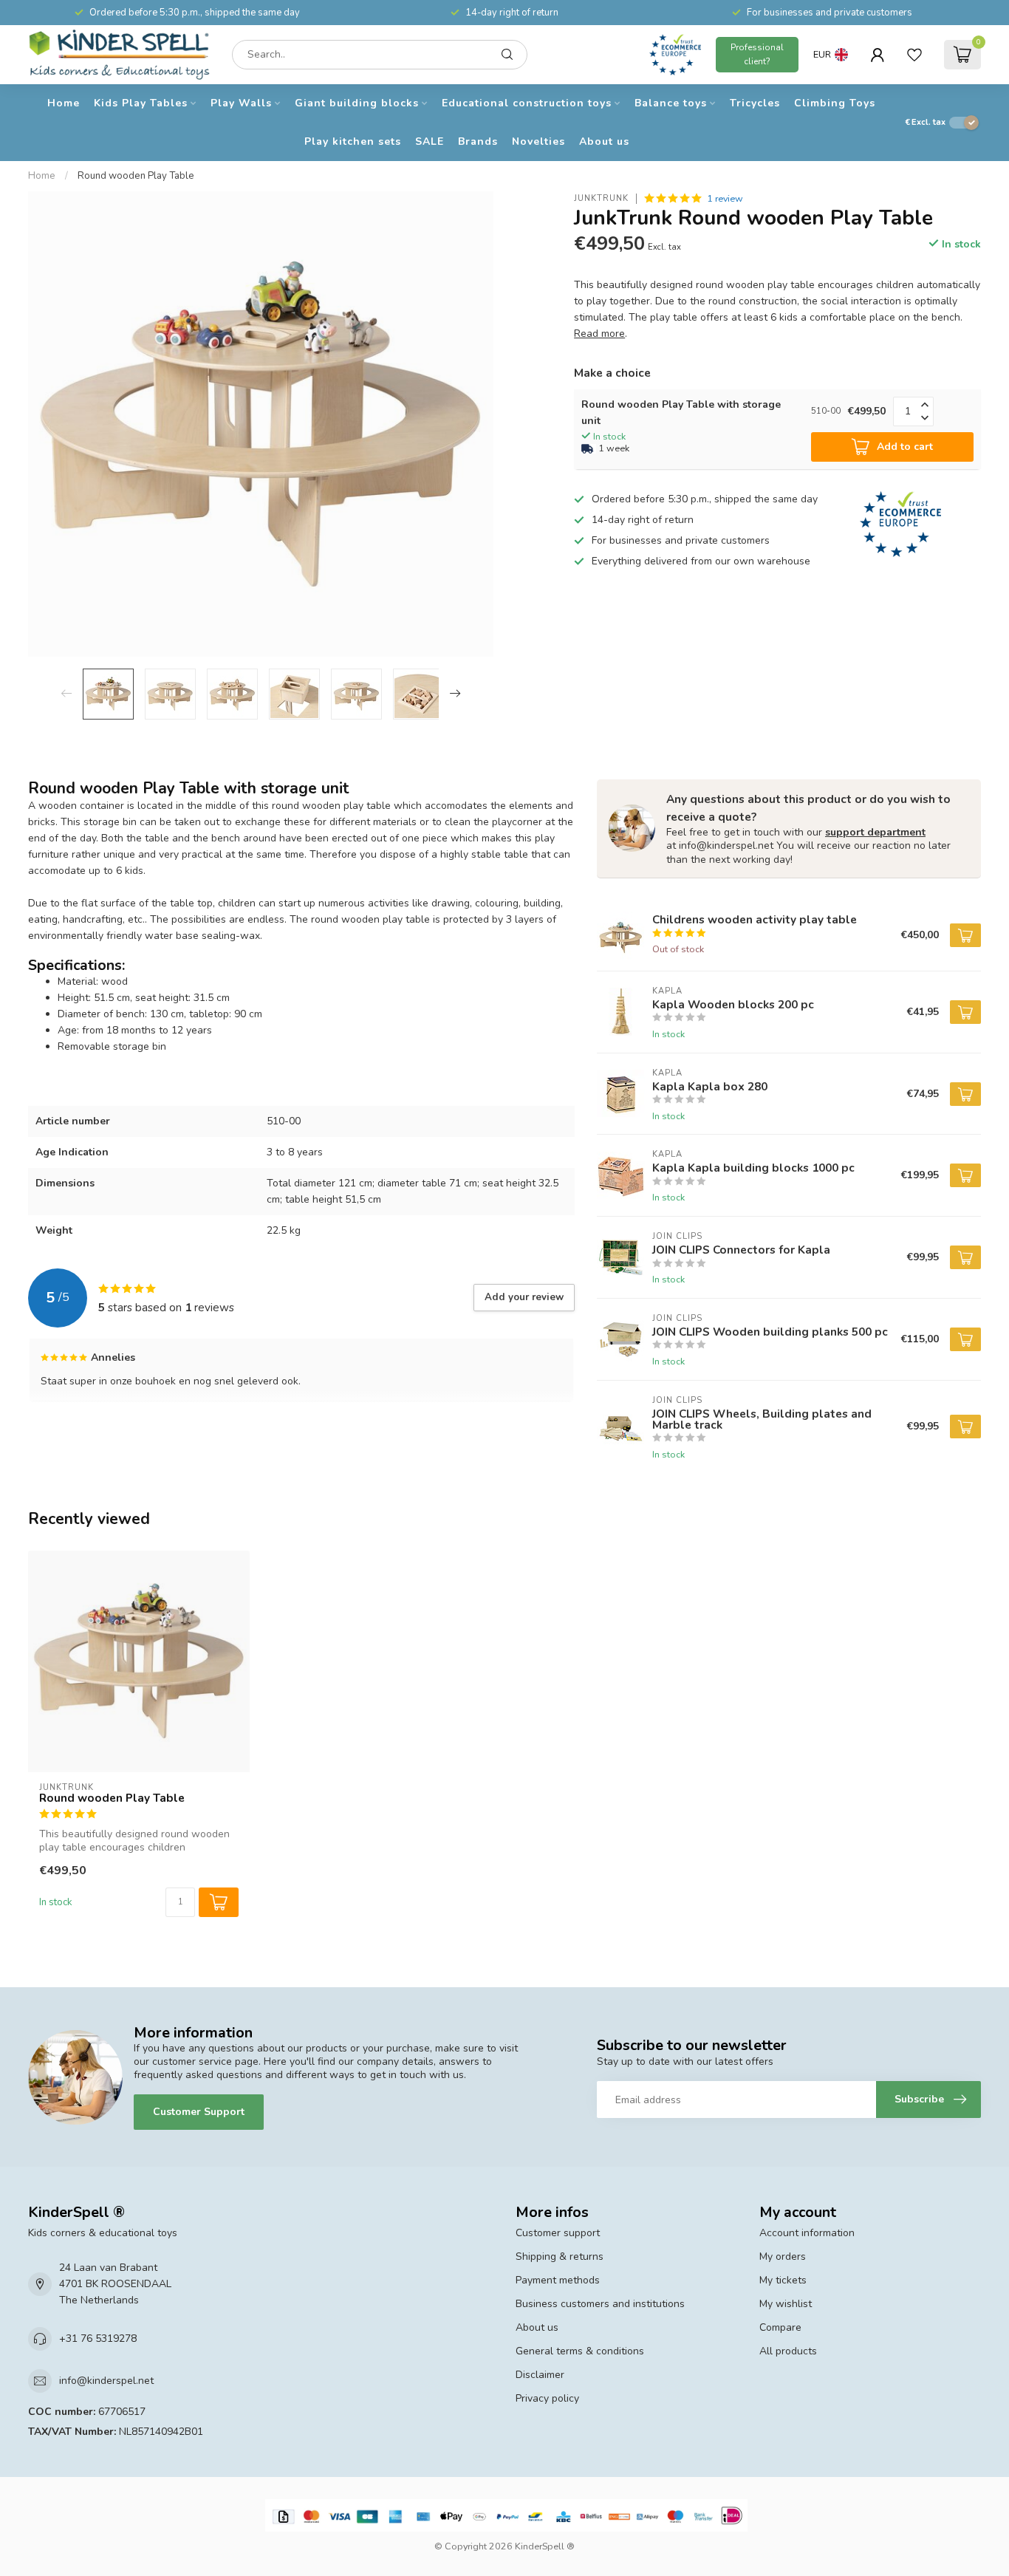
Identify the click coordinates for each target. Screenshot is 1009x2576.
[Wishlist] (914, 55)
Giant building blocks (357, 103)
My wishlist (786, 2304)
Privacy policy (547, 2398)
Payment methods (558, 2280)
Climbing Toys (835, 103)
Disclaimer (540, 2375)
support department (875, 832)
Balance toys (671, 103)
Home (64, 103)
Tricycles (755, 103)
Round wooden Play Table (136, 176)
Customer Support (199, 2112)
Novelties (538, 141)
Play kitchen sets (353, 141)
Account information (807, 2233)
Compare (780, 2327)
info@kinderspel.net (106, 2381)
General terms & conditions (580, 2351)
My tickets (783, 2280)
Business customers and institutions (600, 2304)
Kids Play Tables (141, 103)
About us (604, 141)
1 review (725, 198)
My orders (783, 2256)
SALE (430, 141)
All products (788, 2351)
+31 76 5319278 (98, 2338)
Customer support (558, 2233)
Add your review (524, 1297)
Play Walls (241, 103)
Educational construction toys (527, 103)
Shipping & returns (560, 2256)
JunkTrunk (601, 198)
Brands (478, 141)
